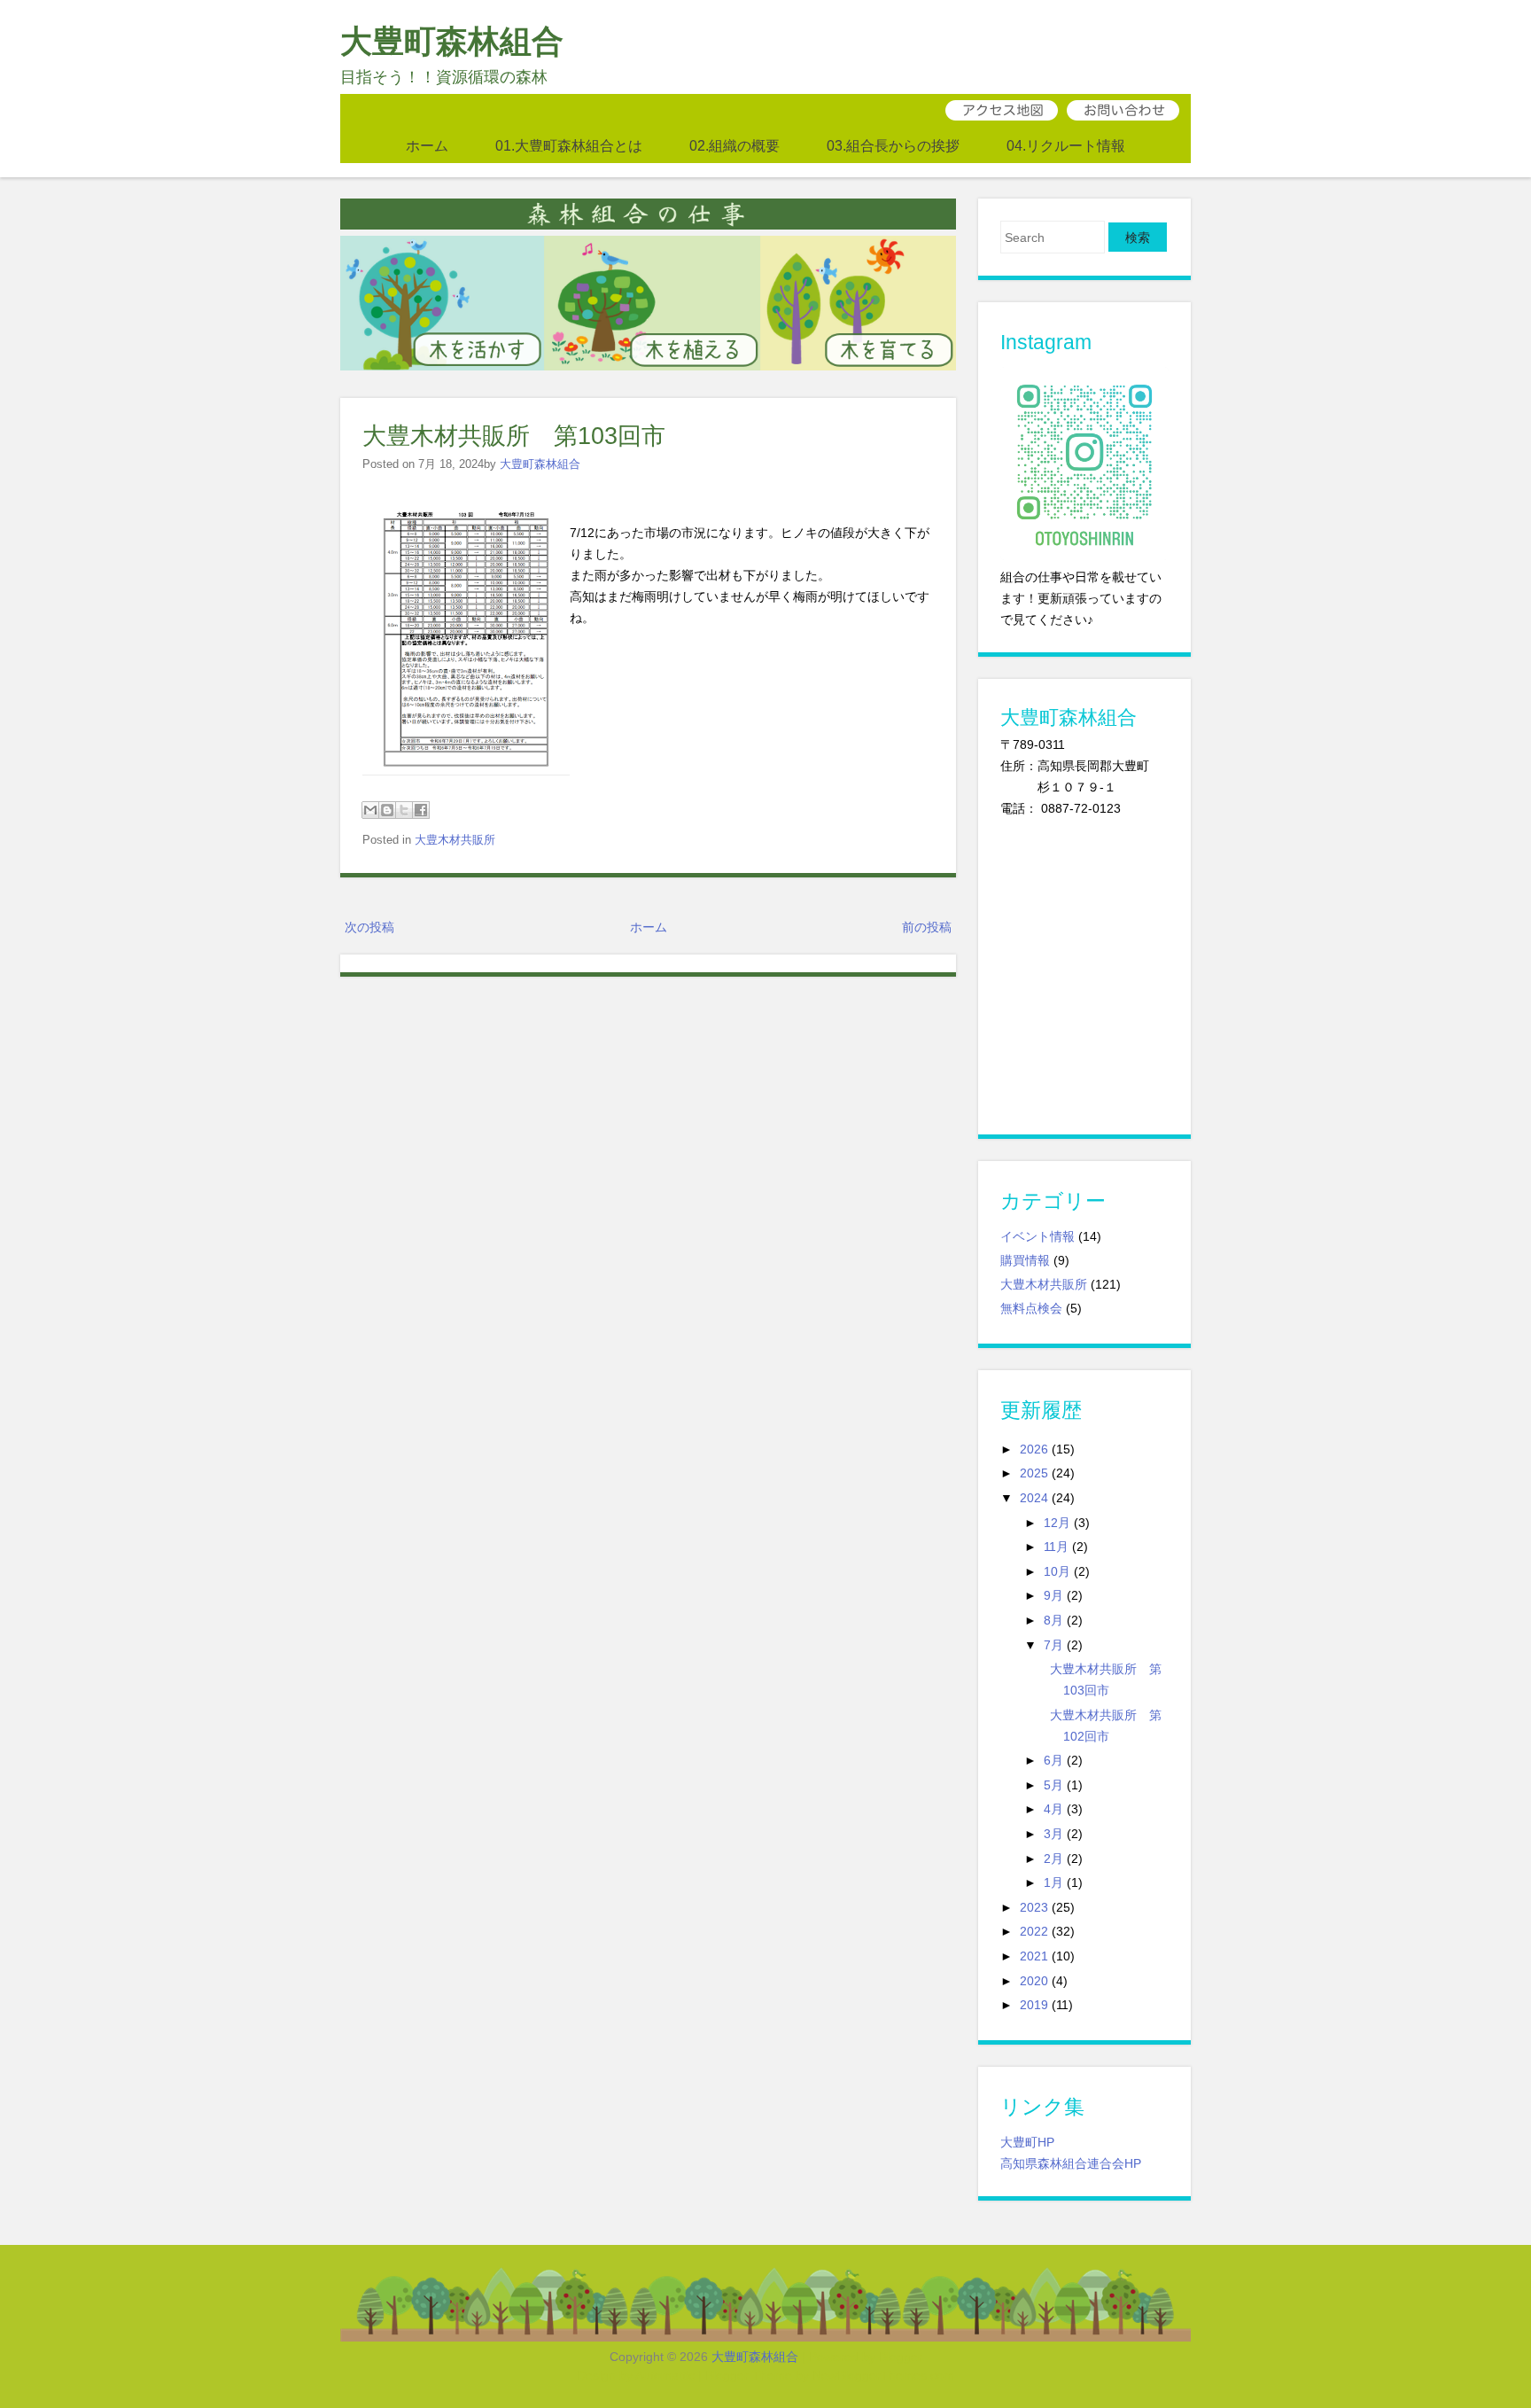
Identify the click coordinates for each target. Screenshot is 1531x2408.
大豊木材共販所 (455, 840)
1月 (1053, 1882)
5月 (1053, 1785)
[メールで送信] (370, 810)
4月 (1053, 1809)
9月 (1053, 1595)
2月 (1053, 1859)
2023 (1034, 1907)
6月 (1053, 1760)
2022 (1034, 1931)
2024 (1034, 1498)
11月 (1056, 1547)
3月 (1053, 1834)
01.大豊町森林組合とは (569, 145)
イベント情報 (1038, 1236)
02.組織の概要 (734, 145)
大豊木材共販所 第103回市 (514, 436)
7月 (1053, 1645)
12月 (1057, 1523)
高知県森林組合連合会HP (1071, 2163)
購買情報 (1025, 1260)
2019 (1034, 2005)
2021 (1034, 1956)
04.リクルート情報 (1066, 145)
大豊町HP (1027, 2142)
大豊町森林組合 (452, 41)
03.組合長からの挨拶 (893, 145)
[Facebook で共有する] (421, 810)
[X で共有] (404, 810)
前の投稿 (927, 927)
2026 (1034, 1449)
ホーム (427, 145)
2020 (1034, 1981)
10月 (1057, 1571)
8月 (1053, 1620)
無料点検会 (1031, 1308)
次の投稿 (369, 927)
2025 (1034, 1473)
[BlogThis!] (387, 810)
